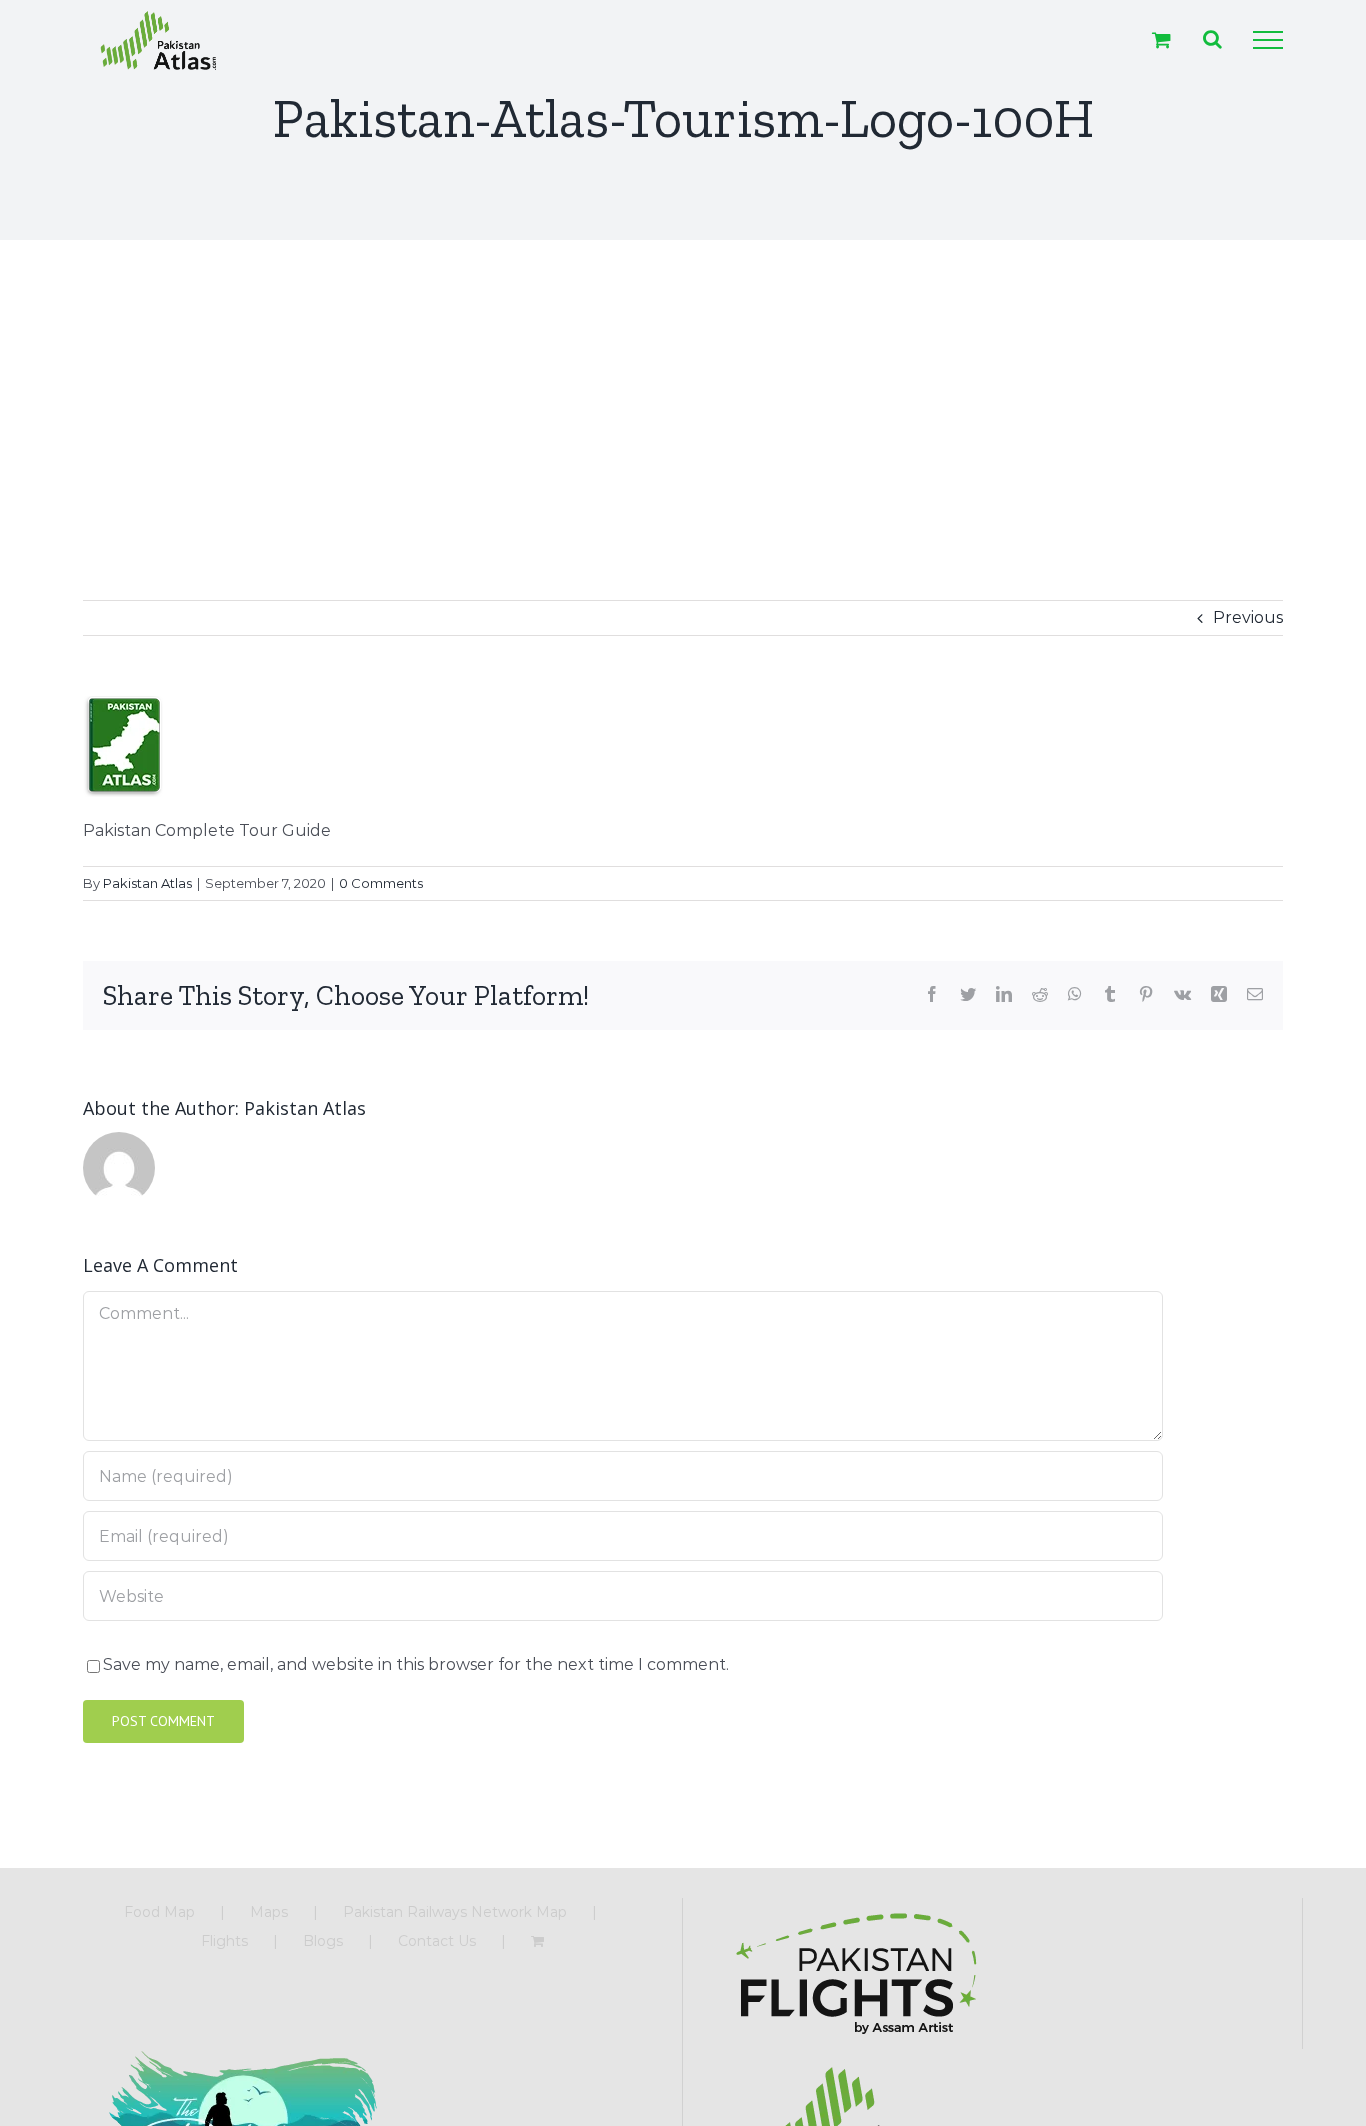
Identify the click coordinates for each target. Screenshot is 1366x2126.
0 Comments (381, 883)
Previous (1248, 617)
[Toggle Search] (1212, 39)
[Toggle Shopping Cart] (1161, 39)
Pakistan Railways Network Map (455, 1912)
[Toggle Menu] (1268, 40)
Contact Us (437, 1941)
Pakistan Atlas (147, 883)
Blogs (323, 1941)
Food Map (159, 1912)
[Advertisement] (683, 390)
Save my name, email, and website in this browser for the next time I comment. (416, 1664)
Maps (269, 1912)
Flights (224, 1941)
